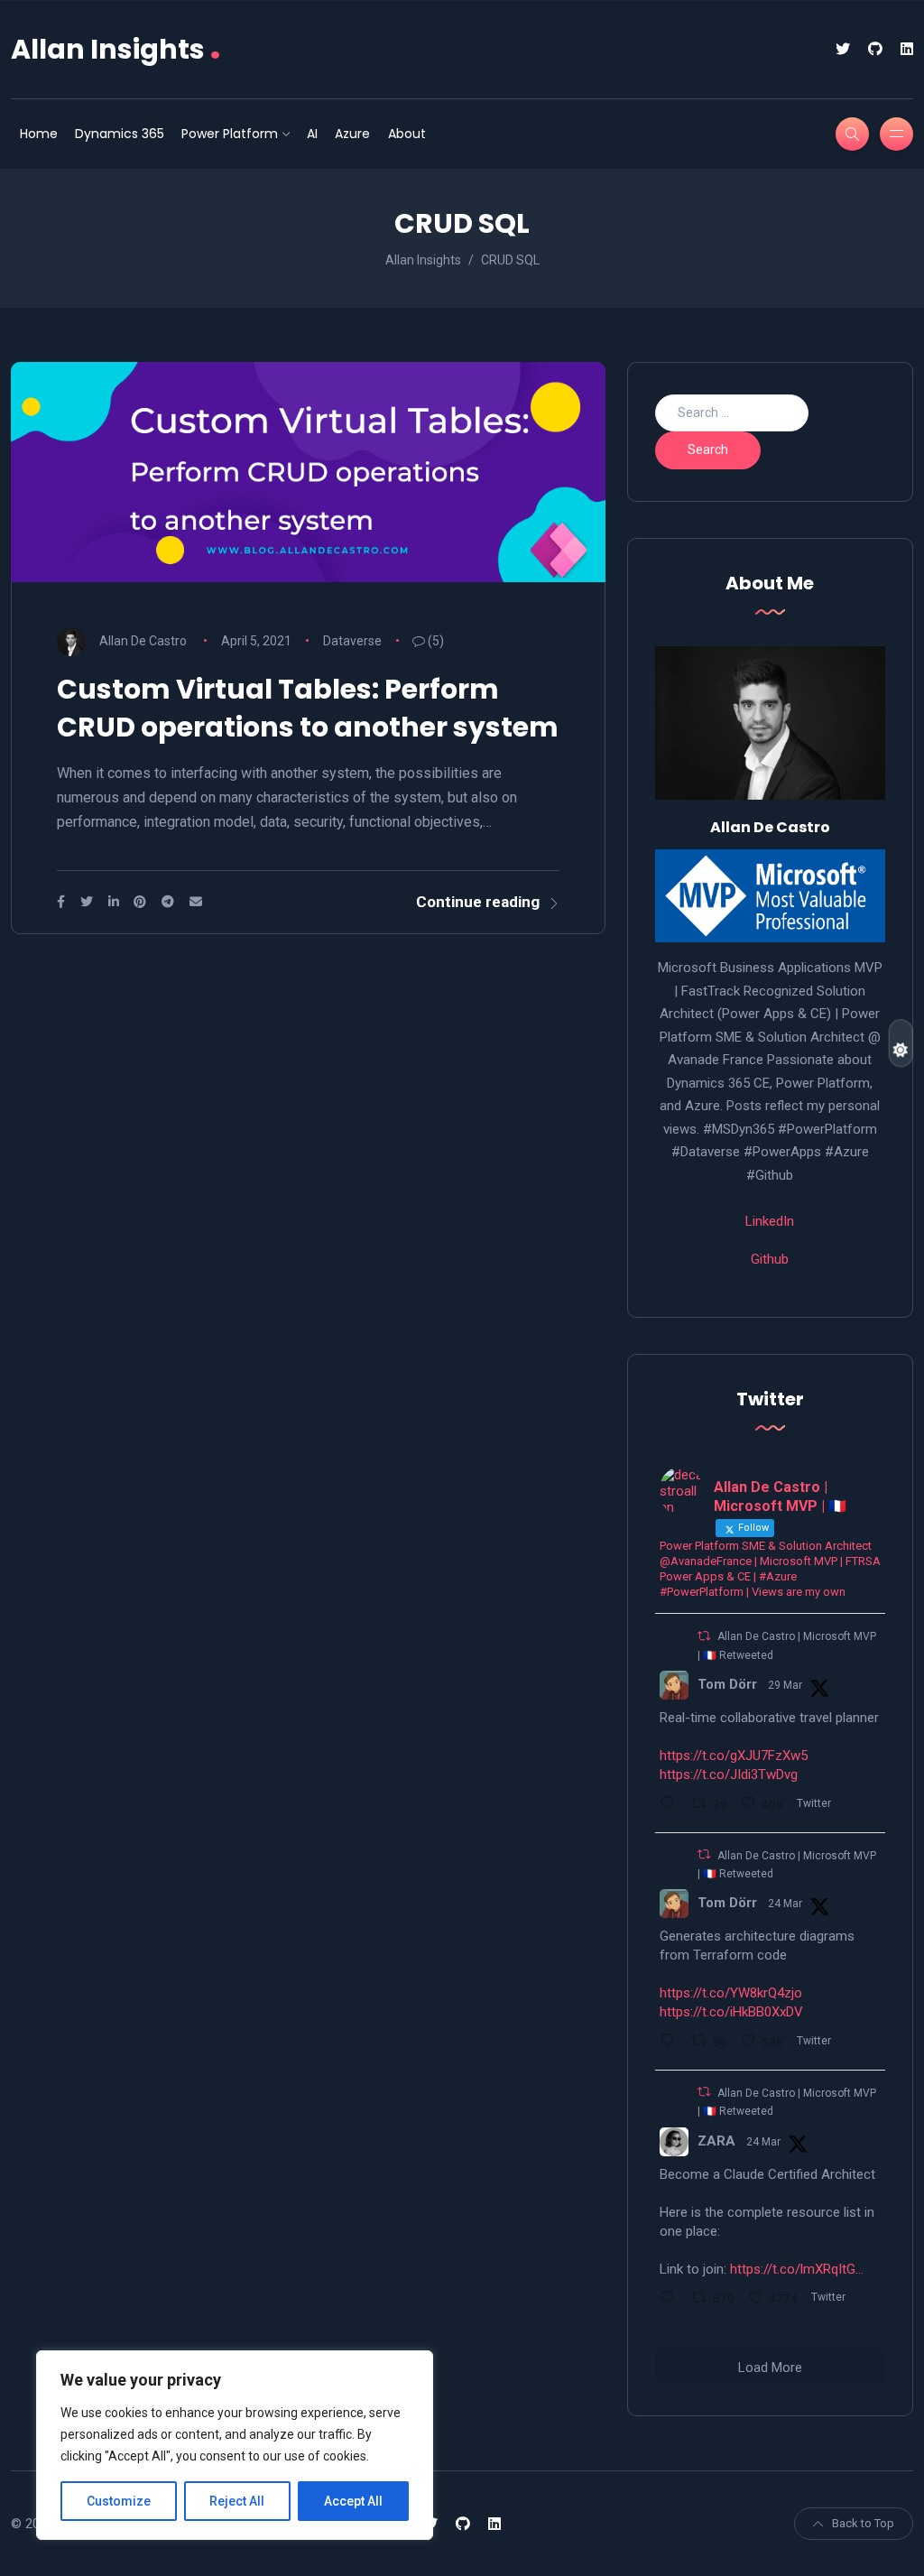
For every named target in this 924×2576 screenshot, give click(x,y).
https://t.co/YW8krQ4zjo (731, 1993)
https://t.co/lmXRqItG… (797, 2269)
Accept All (353, 2501)
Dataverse (352, 641)
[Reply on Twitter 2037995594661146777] (671, 1805)
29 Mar (785, 1685)
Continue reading (478, 902)
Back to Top (863, 2523)
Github (770, 1259)
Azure (352, 134)
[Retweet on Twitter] (704, 1636)
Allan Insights (116, 49)
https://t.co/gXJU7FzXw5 (734, 1756)
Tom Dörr (727, 1684)
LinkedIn (770, 1221)
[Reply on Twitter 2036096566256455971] (671, 2300)
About (407, 134)
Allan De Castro (143, 641)
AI (312, 134)
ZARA (716, 2141)
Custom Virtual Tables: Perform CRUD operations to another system (308, 708)
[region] (235, 2445)
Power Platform (230, 134)
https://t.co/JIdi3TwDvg (729, 1774)
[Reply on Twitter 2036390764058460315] (671, 2043)
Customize (119, 2501)
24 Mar (785, 1904)
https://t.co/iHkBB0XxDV (731, 2012)
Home (39, 134)
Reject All (237, 2501)
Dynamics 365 (120, 134)
